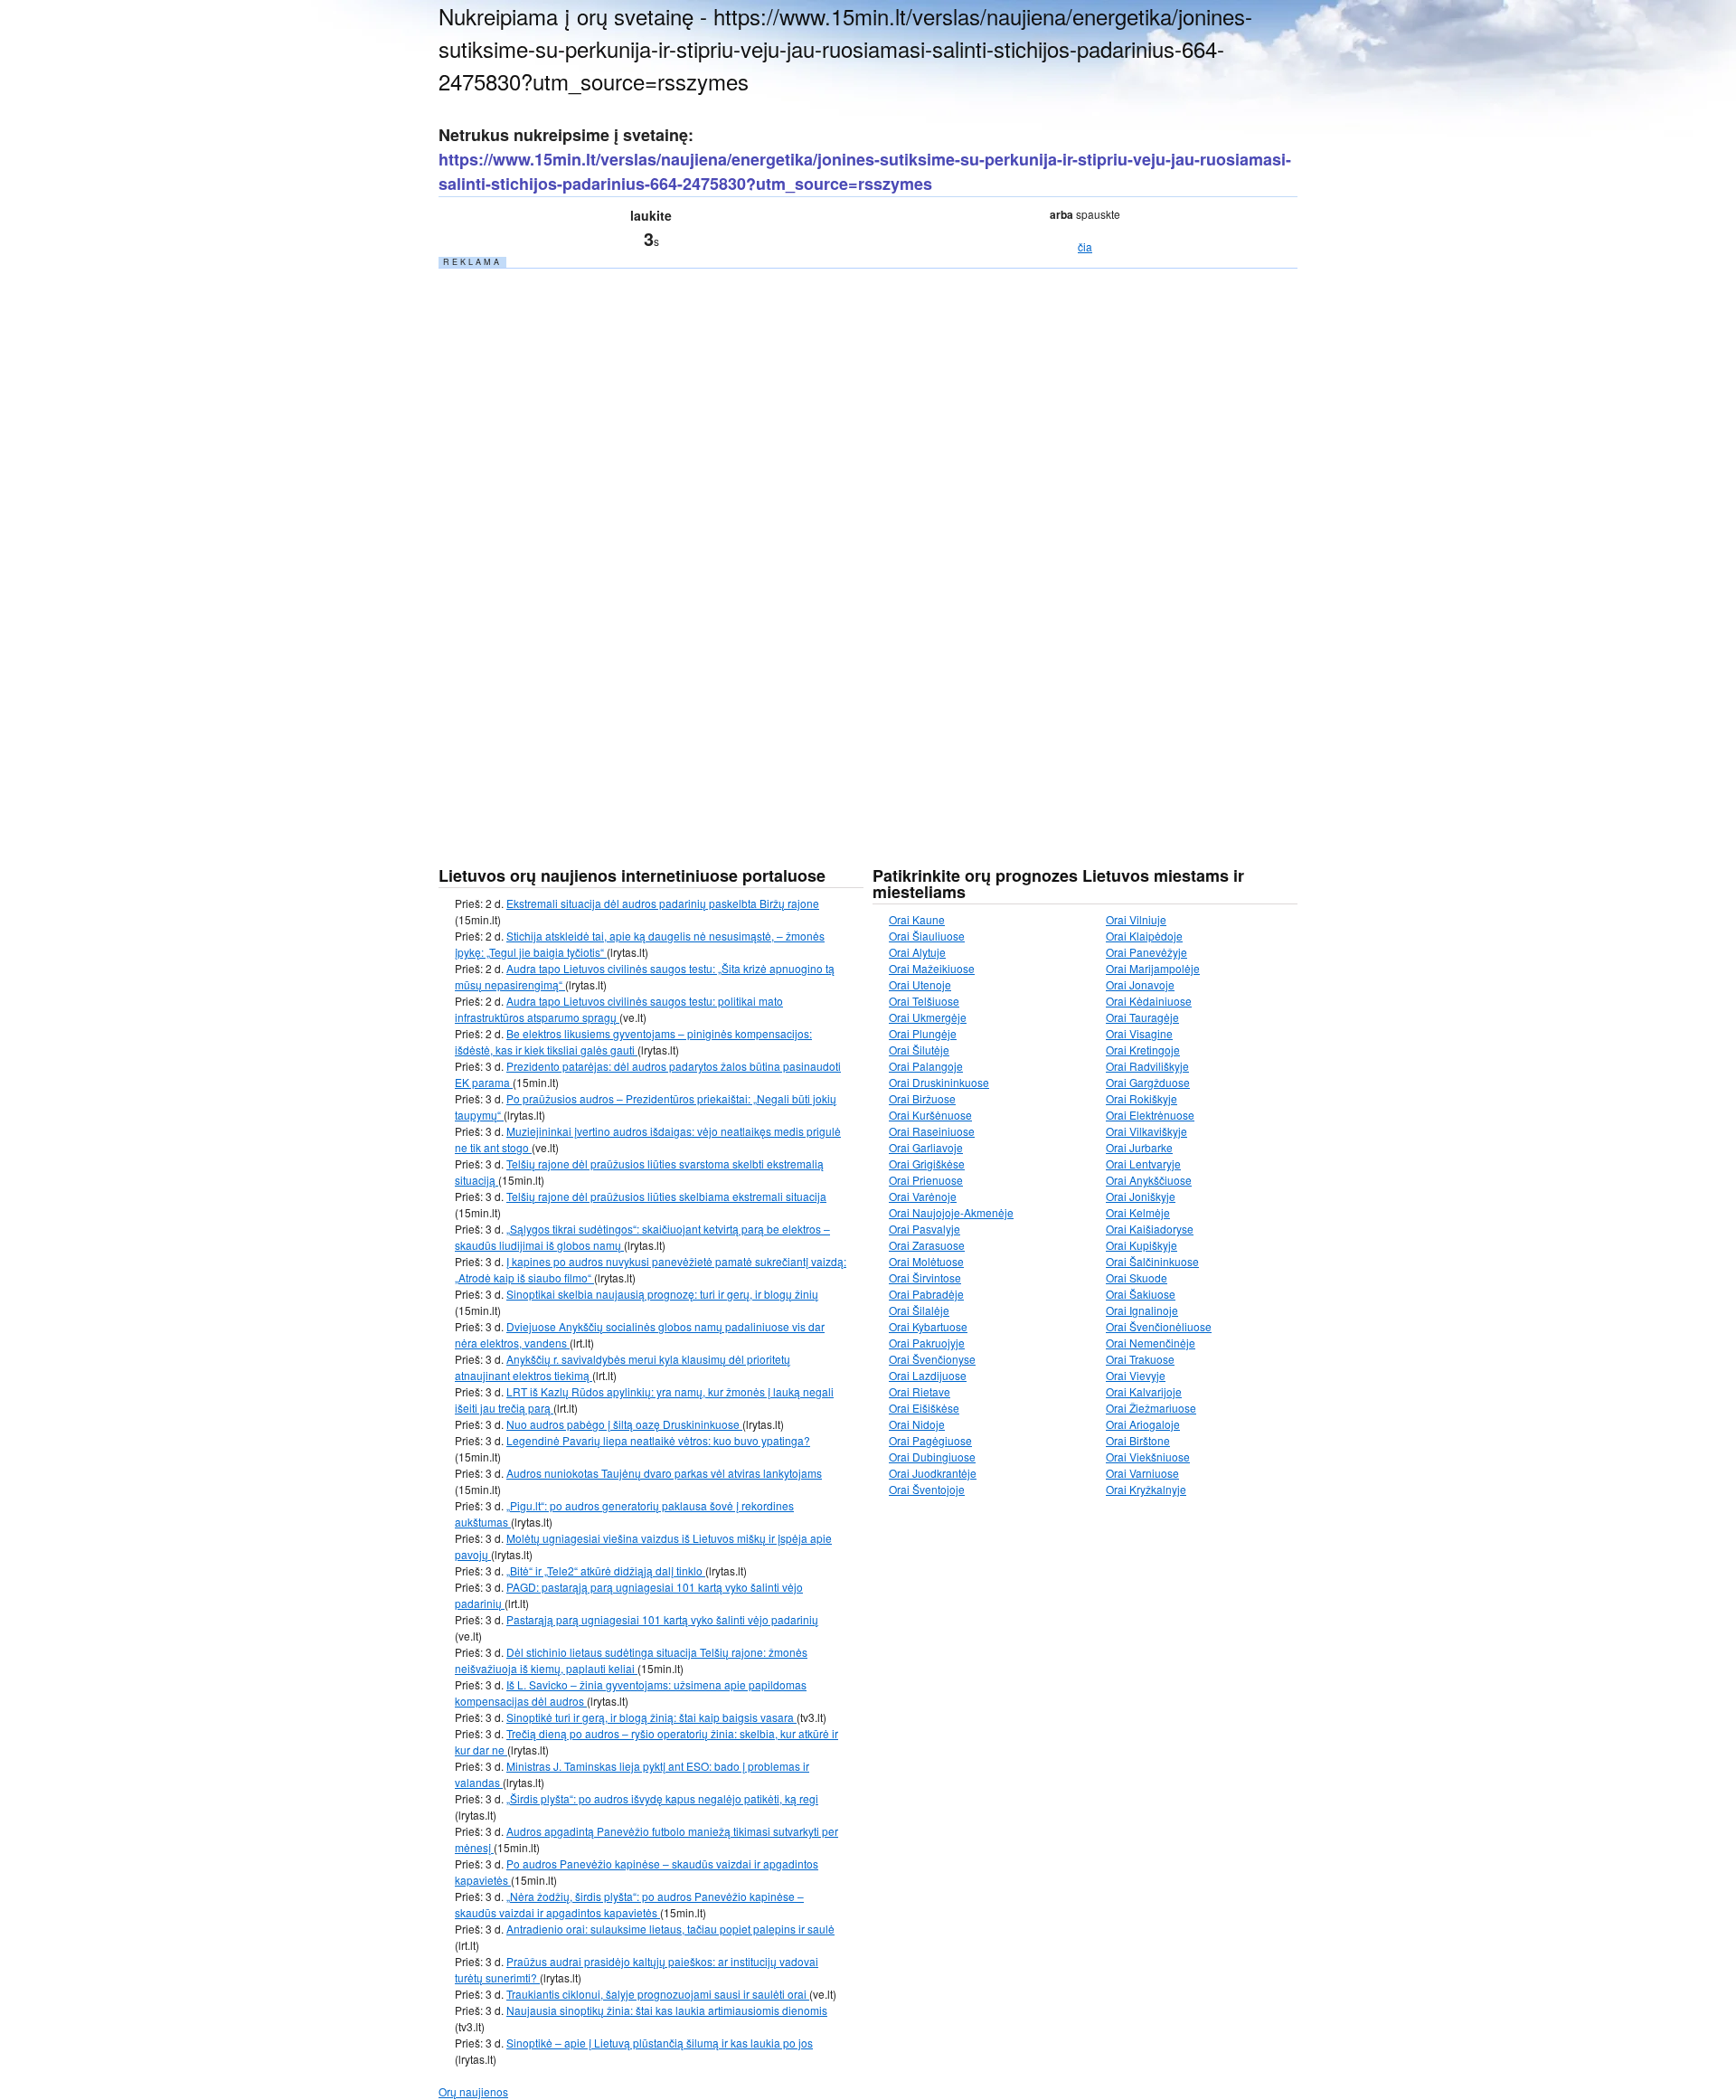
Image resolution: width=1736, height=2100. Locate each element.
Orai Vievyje (1136, 1375)
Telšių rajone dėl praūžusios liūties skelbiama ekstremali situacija (666, 1196)
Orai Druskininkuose (939, 1082)
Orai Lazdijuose (928, 1375)
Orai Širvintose (925, 1277)
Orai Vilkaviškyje (1146, 1131)
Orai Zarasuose (927, 1245)
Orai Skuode (1137, 1277)
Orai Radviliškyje (1147, 1066)
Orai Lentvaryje (1143, 1164)
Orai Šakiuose (1141, 1294)
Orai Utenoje (920, 984)
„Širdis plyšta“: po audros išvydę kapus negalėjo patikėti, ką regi (662, 1798)
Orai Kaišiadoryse (1150, 1229)
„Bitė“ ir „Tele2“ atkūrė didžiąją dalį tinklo (606, 1570)
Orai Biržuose (922, 1098)
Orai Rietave (920, 1391)
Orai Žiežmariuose (1151, 1408)
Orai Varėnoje (923, 1196)
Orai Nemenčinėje (1151, 1343)
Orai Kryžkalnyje (1146, 1489)
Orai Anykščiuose (1149, 1180)
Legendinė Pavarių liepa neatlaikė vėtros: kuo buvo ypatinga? (658, 1440)
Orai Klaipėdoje (1144, 936)
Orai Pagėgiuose (930, 1440)
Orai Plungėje (923, 1033)
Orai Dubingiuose (932, 1457)
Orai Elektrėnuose (1150, 1115)
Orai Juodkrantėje (933, 1473)
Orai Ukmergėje (928, 1017)
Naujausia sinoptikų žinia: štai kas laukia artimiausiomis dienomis (667, 2010)
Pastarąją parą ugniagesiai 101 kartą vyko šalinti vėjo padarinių (662, 1619)
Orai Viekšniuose (1148, 1457)
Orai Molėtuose (926, 1261)
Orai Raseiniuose (932, 1131)
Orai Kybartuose (928, 1326)
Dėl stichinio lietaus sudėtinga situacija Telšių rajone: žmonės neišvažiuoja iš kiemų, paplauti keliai (631, 1660)
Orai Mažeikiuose (932, 968)
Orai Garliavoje (926, 1147)
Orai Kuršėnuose (930, 1115)
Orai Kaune (917, 919)
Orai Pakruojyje (927, 1343)
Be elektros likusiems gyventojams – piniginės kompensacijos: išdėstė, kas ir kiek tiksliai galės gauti (633, 1041)
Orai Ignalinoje (1142, 1310)
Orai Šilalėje (919, 1310)
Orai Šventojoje (927, 1489)
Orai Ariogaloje (1143, 1424)
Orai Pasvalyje (925, 1229)
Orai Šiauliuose (927, 936)
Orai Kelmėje (1138, 1212)
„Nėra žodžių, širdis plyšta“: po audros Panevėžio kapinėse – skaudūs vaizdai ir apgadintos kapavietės (629, 1904)
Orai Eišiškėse (924, 1408)
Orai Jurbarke (1139, 1147)
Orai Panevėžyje (1146, 952)
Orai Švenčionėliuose (1159, 1326)
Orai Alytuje (917, 952)
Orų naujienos (473, 2091)
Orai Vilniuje (1136, 919)
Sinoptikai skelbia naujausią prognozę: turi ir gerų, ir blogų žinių (662, 1294)
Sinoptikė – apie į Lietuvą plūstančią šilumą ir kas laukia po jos (660, 2043)
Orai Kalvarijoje (1144, 1391)
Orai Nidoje (917, 1424)
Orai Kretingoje (1143, 1050)
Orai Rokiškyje (1142, 1098)
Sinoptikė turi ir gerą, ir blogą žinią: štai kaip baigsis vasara (651, 1717)
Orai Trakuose (1140, 1359)
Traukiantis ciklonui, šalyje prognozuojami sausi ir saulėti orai (658, 1994)
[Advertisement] (574, 542)
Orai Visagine (1139, 1033)
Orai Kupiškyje (1142, 1245)
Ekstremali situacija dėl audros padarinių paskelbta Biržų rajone (663, 903)
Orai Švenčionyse (932, 1359)
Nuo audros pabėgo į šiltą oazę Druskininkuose (624, 1424)
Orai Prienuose (926, 1180)
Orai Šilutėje (919, 1050)
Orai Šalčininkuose (1152, 1261)
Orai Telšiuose (924, 1001)
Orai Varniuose (1142, 1473)
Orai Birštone (1138, 1440)
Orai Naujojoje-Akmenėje (951, 1212)
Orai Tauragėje (1142, 1017)
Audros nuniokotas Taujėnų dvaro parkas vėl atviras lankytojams (664, 1473)
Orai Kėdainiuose (1149, 1001)
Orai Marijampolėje (1153, 968)
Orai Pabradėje (926, 1294)
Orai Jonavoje (1140, 984)
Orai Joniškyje (1141, 1196)
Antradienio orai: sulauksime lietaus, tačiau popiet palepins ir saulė (670, 1929)
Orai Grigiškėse (927, 1164)
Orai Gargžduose (1148, 1082)
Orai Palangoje (926, 1066)
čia (1085, 246)
